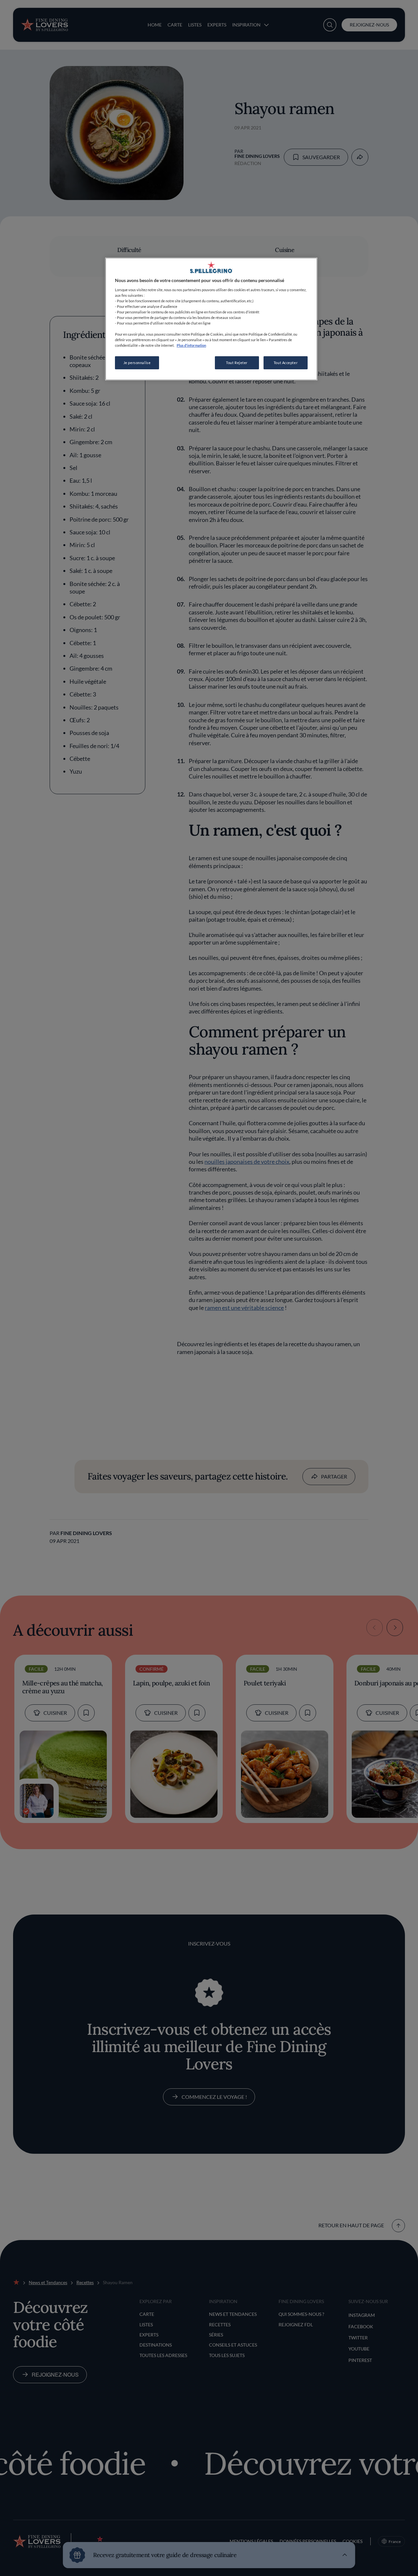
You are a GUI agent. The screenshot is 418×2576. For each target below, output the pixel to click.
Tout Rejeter (237, 363)
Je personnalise (137, 363)
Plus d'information (191, 345)
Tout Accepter (286, 363)
